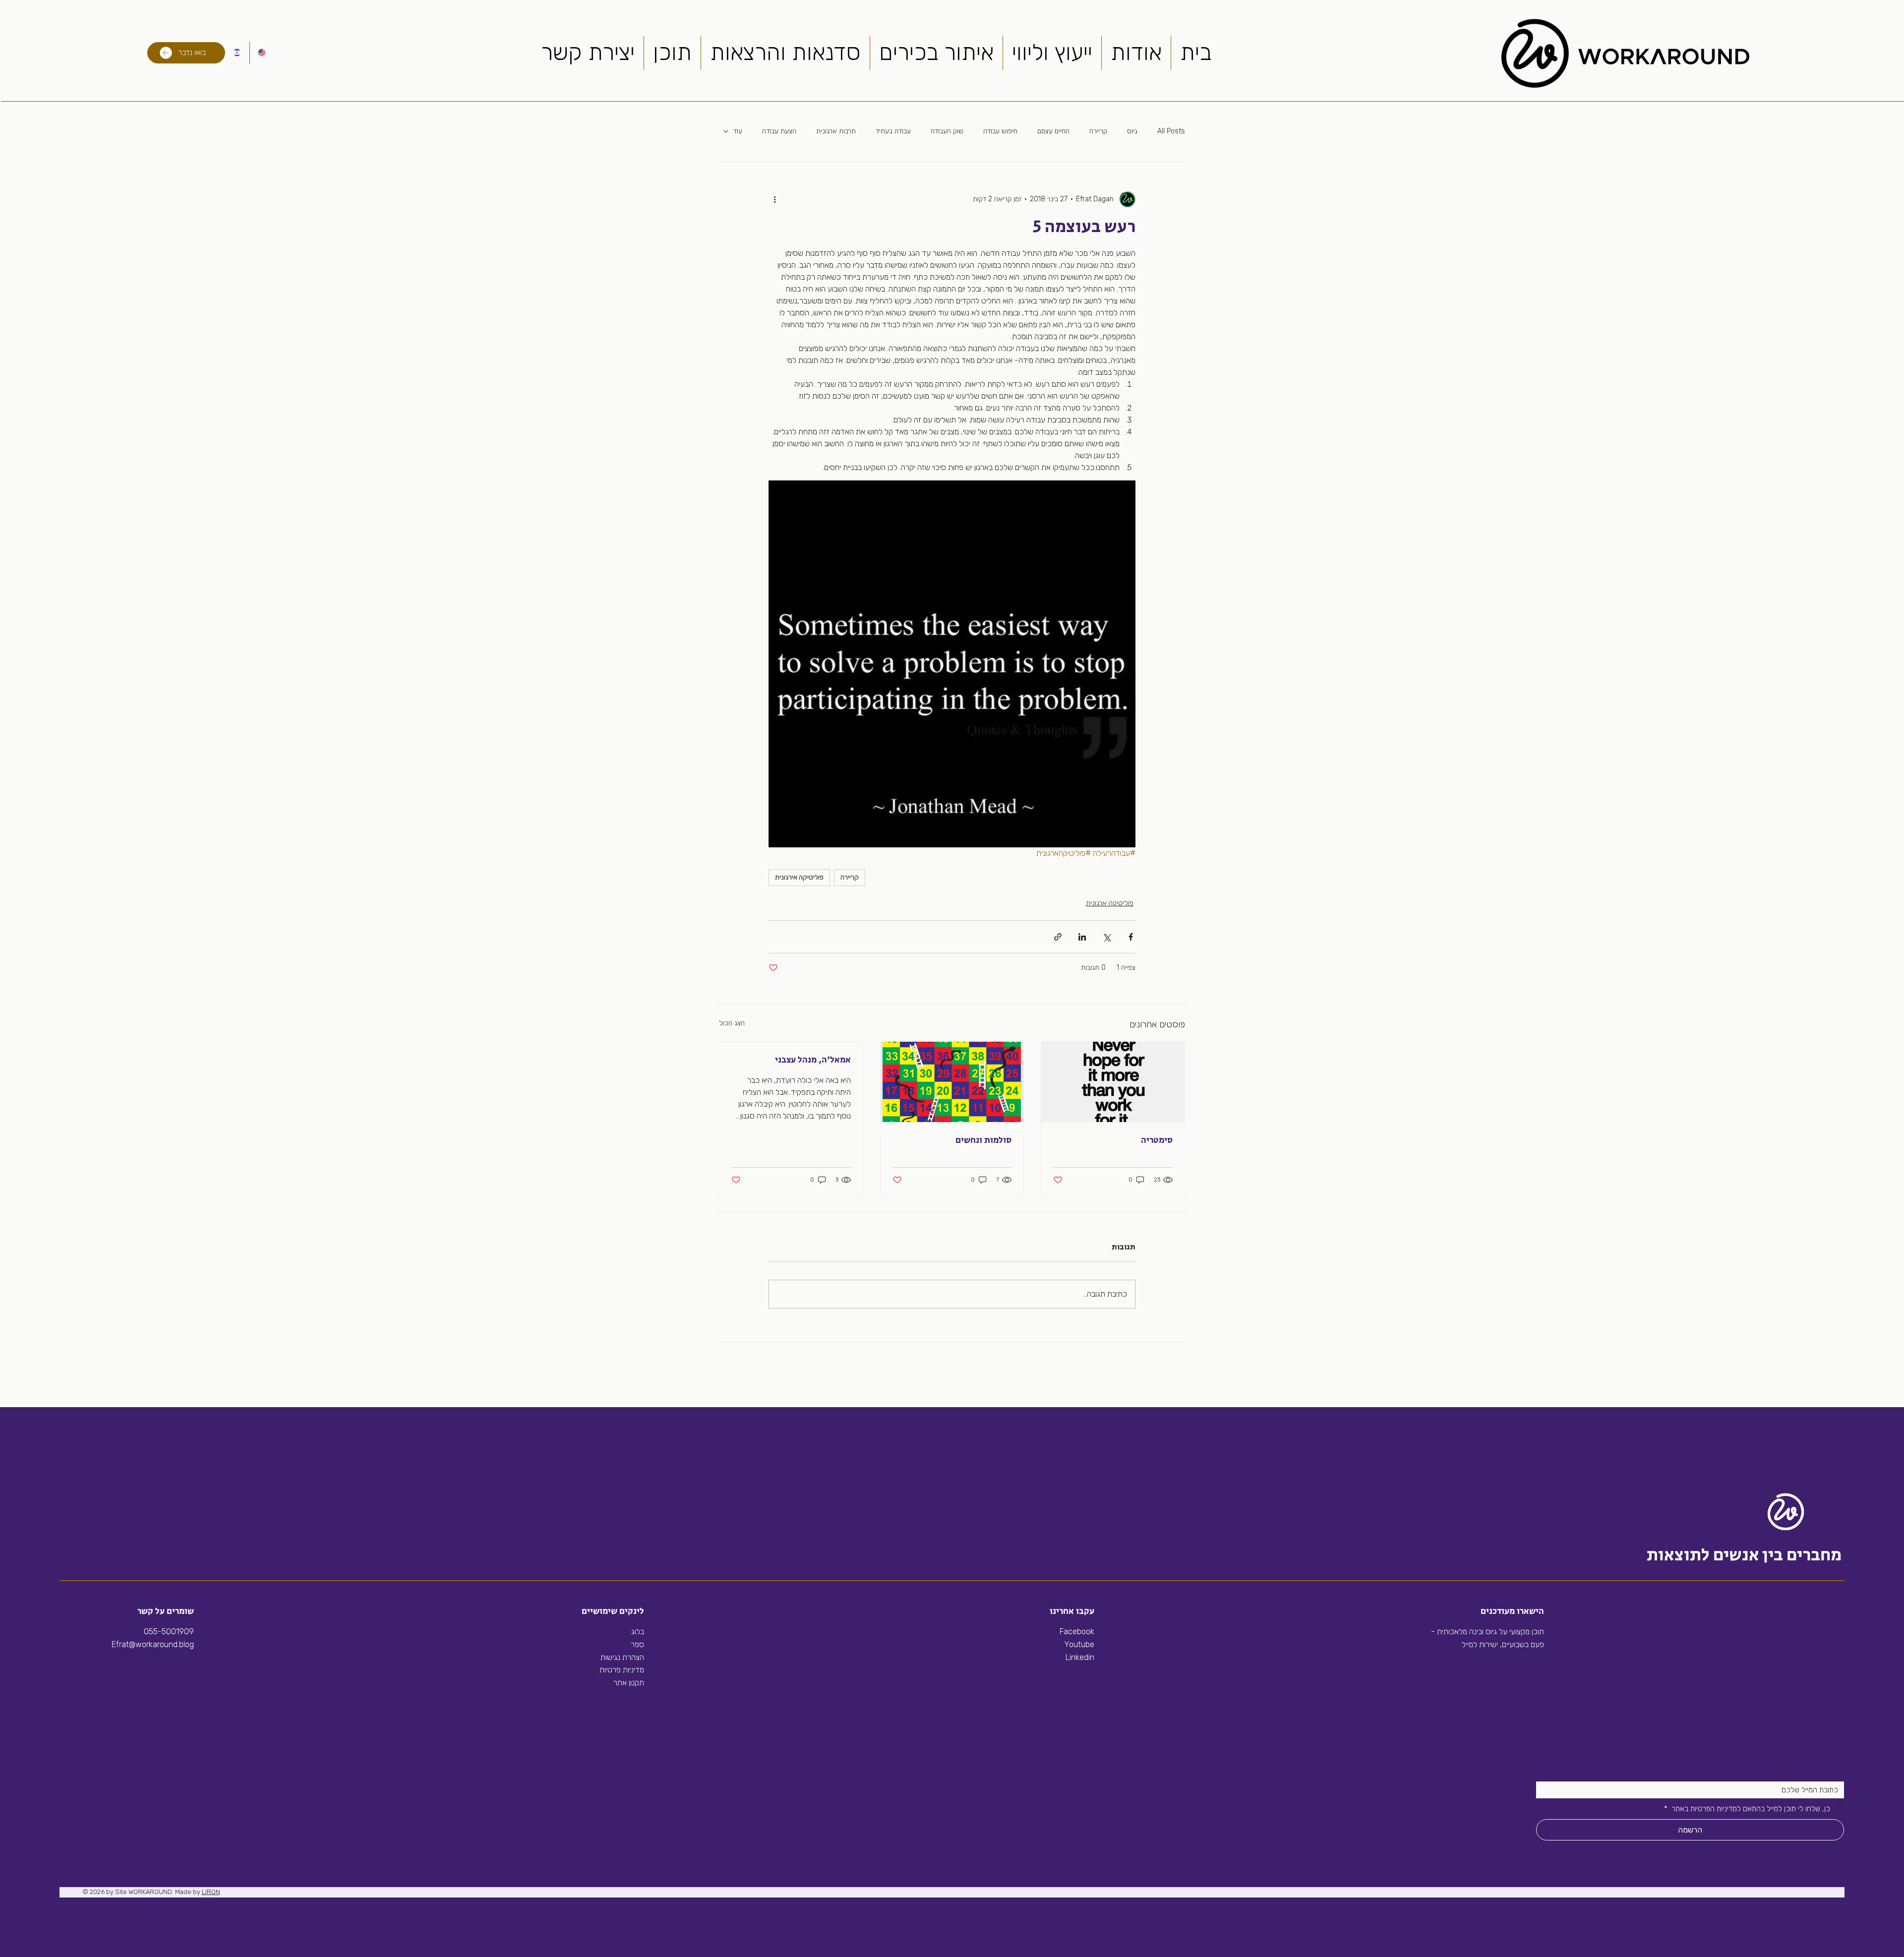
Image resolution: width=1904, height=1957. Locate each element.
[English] (262, 53)
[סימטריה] (1113, 1082)
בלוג (638, 1631)
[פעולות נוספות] (774, 199)
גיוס (1132, 131)
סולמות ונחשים (983, 1140)
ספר (637, 1644)
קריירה (1098, 131)
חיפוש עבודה (1000, 131)
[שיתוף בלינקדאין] (1082, 937)
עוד (738, 131)
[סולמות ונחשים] (952, 1082)
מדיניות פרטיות (622, 1670)
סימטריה (1157, 1140)
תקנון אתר (629, 1683)
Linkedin (1079, 1657)
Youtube (1079, 1644)
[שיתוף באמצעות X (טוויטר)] (1106, 937)
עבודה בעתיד (893, 131)
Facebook (1077, 1631)
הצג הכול (732, 1023)
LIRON (211, 1892)
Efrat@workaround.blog (153, 1644)
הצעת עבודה (779, 131)
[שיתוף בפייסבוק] (1131, 937)
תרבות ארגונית (836, 131)
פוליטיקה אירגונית (799, 877)
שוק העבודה (947, 131)
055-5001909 (169, 1631)
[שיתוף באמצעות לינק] (1058, 937)
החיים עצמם (1053, 131)
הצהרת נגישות (622, 1657)
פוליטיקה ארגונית (1110, 903)
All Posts (1171, 131)
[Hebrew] (237, 53)
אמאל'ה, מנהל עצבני (813, 1060)
